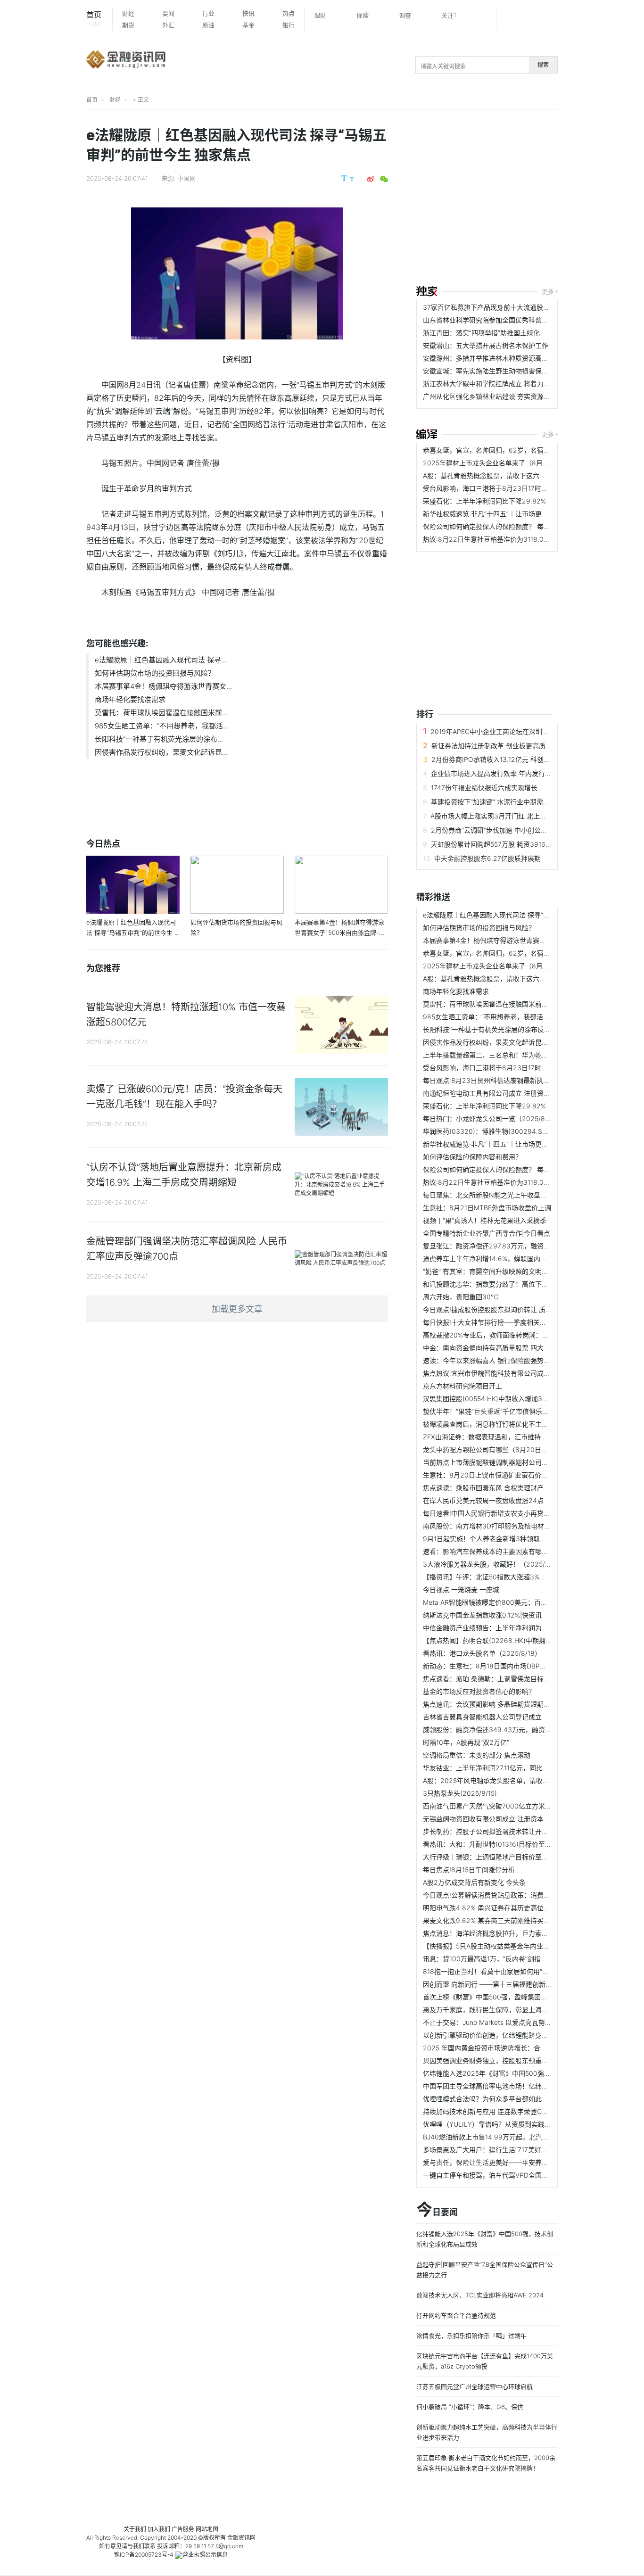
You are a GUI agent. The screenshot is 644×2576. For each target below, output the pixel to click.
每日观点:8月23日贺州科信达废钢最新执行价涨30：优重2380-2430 (525, 1080)
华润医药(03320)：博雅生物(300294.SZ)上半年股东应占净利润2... (524, 1131)
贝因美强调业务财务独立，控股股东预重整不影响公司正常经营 (515, 2060)
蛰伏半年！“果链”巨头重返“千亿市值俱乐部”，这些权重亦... (510, 1411)
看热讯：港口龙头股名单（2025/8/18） (482, 1653)
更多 (548, 291)
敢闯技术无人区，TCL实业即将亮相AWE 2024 (480, 2295)
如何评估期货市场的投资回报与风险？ (155, 673)
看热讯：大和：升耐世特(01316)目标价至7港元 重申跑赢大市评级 (520, 1844)
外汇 (168, 25)
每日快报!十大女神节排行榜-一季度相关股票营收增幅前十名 (511, 1322)
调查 (405, 15)
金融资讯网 (241, 2538)
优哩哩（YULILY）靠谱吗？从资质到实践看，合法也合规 (507, 2124)
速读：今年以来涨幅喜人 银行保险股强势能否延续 (496, 1360)
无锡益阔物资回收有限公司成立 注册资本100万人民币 (502, 1819)
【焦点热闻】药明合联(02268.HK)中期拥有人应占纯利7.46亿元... (520, 1640)
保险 (363, 15)
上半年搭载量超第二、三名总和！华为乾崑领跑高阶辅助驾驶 (512, 1055)
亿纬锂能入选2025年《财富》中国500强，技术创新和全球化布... (519, 2073)
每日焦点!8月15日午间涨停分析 (469, 1870)
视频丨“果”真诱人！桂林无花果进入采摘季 (485, 1220)
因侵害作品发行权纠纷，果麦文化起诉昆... (161, 752)
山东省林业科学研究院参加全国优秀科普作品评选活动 (502, 320)
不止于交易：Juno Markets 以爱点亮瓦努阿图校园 (497, 2022)
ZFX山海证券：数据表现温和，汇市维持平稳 (488, 1437)
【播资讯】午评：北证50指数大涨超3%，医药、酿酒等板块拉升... (520, 1577)
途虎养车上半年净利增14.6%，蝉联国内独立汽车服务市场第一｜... (521, 1259)
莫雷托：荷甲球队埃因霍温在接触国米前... (161, 713)
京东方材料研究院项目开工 (462, 1386)
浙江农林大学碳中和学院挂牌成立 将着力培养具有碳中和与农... (516, 384)
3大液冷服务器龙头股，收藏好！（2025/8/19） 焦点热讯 (508, 1564)
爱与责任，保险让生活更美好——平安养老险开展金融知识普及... (518, 2162)
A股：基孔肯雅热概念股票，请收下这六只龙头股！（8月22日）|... (521, 475)
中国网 (186, 178)
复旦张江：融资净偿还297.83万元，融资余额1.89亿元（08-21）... (521, 1246)
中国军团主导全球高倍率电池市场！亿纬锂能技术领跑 (502, 2086)
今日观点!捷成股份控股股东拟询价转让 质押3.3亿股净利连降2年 (518, 1309)
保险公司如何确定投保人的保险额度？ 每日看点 (493, 526)
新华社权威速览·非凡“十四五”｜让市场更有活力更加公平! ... (510, 514)
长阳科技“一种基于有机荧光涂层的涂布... (159, 739)
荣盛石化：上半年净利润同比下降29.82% (484, 501)
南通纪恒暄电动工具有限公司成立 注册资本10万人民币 (503, 1093)
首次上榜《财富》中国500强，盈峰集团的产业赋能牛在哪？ (512, 1997)
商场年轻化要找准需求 (130, 699)
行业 (208, 13)
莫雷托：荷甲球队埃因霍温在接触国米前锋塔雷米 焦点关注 (510, 1004)
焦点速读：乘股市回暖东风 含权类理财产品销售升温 (500, 1488)
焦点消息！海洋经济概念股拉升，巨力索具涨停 (492, 1933)
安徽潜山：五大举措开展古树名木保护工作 (486, 345)
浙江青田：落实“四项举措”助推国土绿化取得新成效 (498, 333)
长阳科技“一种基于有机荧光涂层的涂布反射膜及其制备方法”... (514, 1029)
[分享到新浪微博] (371, 179)
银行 (289, 25)
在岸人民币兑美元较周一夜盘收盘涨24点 (483, 1500)
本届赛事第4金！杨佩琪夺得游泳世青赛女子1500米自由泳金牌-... (519, 940)
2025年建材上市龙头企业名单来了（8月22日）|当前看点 (508, 463)
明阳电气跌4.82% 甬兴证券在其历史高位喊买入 (493, 1908)
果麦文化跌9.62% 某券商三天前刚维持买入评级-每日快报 (508, 1920)
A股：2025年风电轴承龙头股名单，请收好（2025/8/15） (509, 1780)
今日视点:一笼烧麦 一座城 (461, 1589)
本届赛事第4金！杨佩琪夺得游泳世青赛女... (163, 686)
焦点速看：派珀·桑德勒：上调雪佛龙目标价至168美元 (502, 1679)
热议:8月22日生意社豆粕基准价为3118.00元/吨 (493, 539)
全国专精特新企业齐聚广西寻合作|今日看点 (487, 1233)
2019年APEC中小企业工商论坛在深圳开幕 (493, 731)
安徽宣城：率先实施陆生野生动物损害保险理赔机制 (499, 371)
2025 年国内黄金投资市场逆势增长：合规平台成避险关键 (508, 2048)
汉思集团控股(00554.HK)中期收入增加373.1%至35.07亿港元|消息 (521, 1399)
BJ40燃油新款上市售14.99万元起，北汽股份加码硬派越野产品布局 (522, 2137)
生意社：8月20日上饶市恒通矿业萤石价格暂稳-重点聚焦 (507, 1475)
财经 (128, 13)
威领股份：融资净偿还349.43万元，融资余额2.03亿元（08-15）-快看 (528, 1730)
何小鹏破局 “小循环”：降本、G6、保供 (470, 2407)
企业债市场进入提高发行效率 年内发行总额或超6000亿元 (516, 773)
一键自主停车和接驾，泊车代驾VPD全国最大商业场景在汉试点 (515, 2175)
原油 (208, 25)
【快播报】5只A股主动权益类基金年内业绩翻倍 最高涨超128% (515, 1946)
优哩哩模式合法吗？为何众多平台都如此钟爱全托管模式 (505, 2099)
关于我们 (135, 2529)
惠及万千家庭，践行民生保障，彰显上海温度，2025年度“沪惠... (518, 2010)
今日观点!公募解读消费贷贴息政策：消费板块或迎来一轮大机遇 (516, 1895)
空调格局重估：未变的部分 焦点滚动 (477, 1755)
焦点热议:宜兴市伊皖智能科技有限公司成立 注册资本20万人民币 (518, 1373)
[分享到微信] (384, 179)
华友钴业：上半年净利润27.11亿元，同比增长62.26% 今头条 (512, 1768)
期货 (128, 25)
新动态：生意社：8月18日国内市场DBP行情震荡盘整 (501, 1666)
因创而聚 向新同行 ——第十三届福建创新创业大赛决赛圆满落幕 (517, 1984)
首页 (95, 19)
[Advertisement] (530, 199)
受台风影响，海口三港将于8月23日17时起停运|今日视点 (506, 488)
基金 (248, 25)
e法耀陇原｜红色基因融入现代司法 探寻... (161, 660)
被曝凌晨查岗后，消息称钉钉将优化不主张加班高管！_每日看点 (517, 1424)
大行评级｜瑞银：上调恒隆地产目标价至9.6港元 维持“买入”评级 (517, 1857)
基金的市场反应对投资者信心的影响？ (479, 1691)
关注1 (449, 15)
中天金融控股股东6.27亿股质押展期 (487, 858)
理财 (320, 15)
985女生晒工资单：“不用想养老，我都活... (162, 726)
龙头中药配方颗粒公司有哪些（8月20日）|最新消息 (500, 1449)
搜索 (543, 65)
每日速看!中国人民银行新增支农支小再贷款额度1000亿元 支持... (518, 1513)
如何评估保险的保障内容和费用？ (472, 1157)
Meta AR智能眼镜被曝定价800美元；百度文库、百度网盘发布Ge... (522, 1602)
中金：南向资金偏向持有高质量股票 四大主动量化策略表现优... (516, 1348)
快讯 (248, 13)
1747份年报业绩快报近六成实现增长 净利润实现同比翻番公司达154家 (533, 788)
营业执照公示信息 (205, 2555)
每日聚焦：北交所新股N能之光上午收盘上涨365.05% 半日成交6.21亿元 (529, 1195)
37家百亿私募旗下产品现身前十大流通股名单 (490, 307)
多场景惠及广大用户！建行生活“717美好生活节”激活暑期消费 (513, 2150)
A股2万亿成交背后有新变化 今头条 (474, 1882)
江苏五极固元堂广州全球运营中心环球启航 (475, 2386)
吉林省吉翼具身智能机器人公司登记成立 (482, 1717)
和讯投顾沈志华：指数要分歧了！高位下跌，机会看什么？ (509, 1284)
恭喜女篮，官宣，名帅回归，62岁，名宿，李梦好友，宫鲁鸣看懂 (520, 450)
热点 (289, 13)
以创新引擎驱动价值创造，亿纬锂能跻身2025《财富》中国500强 (520, 2035)
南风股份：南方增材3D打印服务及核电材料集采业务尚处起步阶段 (520, 1526)
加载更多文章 (237, 1309)
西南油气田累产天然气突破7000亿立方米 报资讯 (495, 1806)
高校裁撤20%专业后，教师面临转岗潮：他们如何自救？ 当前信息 (520, 1335)
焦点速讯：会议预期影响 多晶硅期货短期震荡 (490, 1704)
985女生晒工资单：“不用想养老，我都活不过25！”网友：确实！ (518, 1017)
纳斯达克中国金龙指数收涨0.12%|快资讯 (482, 1615)
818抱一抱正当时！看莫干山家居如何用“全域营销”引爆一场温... (516, 1971)
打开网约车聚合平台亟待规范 (456, 2315)
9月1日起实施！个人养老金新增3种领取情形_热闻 (496, 1539)
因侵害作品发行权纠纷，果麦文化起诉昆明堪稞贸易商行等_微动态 (520, 1042)
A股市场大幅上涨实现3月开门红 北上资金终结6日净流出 (514, 816)
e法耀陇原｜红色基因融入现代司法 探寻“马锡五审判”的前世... (513, 915)
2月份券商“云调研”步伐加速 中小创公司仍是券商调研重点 (516, 830)
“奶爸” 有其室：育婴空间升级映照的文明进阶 (489, 1271)
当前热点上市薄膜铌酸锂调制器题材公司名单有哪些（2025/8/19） (522, 1462)
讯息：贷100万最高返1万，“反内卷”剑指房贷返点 (495, 1959)
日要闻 (437, 2210)
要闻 (168, 13)
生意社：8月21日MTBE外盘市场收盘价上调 (487, 1208)
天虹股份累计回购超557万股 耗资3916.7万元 (498, 844)
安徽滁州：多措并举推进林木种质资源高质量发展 (495, 358)
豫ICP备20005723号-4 (144, 2555)
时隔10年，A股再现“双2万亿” (466, 1742)
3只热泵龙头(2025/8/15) (460, 1793)
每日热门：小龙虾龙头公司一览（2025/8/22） (493, 1119)
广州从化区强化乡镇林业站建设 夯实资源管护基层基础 (503, 396)
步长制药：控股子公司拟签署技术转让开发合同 (492, 1831)
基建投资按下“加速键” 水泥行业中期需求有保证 (500, 802)
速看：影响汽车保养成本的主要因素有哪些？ (489, 1551)
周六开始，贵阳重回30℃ (461, 1297)
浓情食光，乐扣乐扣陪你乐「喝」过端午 (471, 2336)
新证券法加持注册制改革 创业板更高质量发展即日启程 (512, 746)
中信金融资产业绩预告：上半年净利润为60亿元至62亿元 (507, 1628)
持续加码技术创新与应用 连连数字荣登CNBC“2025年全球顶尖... (518, 2111)
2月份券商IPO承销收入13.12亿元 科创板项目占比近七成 (514, 759)
